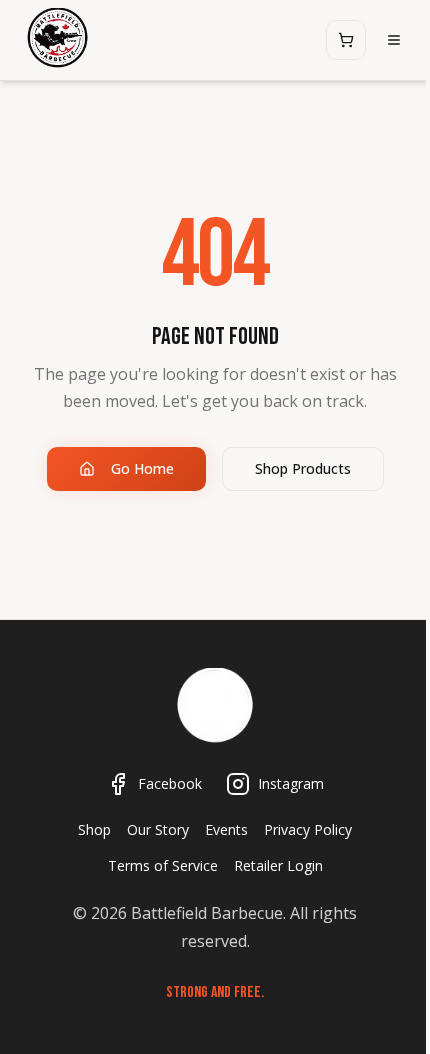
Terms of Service (163, 865)
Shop (94, 829)
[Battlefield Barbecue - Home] (57, 40)
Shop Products (303, 468)
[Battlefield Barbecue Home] (215, 708)
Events (226, 829)
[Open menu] (394, 40)
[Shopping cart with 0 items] (346, 40)
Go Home (142, 468)
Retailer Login (278, 865)
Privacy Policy (308, 829)
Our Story (158, 829)
